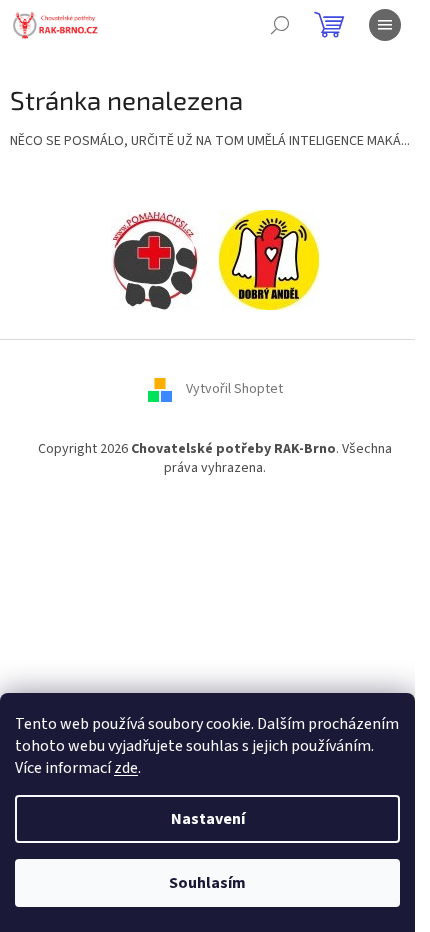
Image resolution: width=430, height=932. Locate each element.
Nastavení (208, 819)
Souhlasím (207, 883)
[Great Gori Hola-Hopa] (155, 259)
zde (126, 768)
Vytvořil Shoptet (234, 389)
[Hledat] (280, 25)
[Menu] (385, 25)
